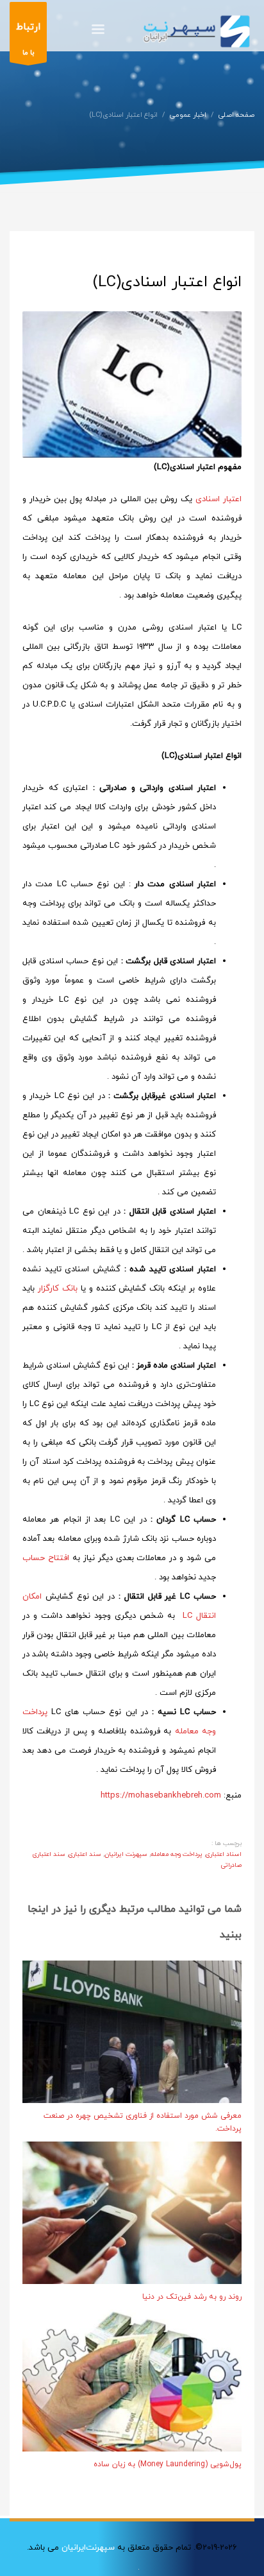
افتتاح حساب (46, 1558)
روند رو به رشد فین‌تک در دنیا (192, 2297)
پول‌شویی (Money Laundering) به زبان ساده (168, 2464)
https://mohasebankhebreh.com (161, 1796)
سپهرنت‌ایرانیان (88, 2548)
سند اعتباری (85, 1854)
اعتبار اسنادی (219, 499)
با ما (28, 39)
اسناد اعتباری (224, 1854)
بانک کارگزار (58, 1289)
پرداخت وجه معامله (177, 1854)
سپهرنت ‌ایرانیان (126, 1854)
